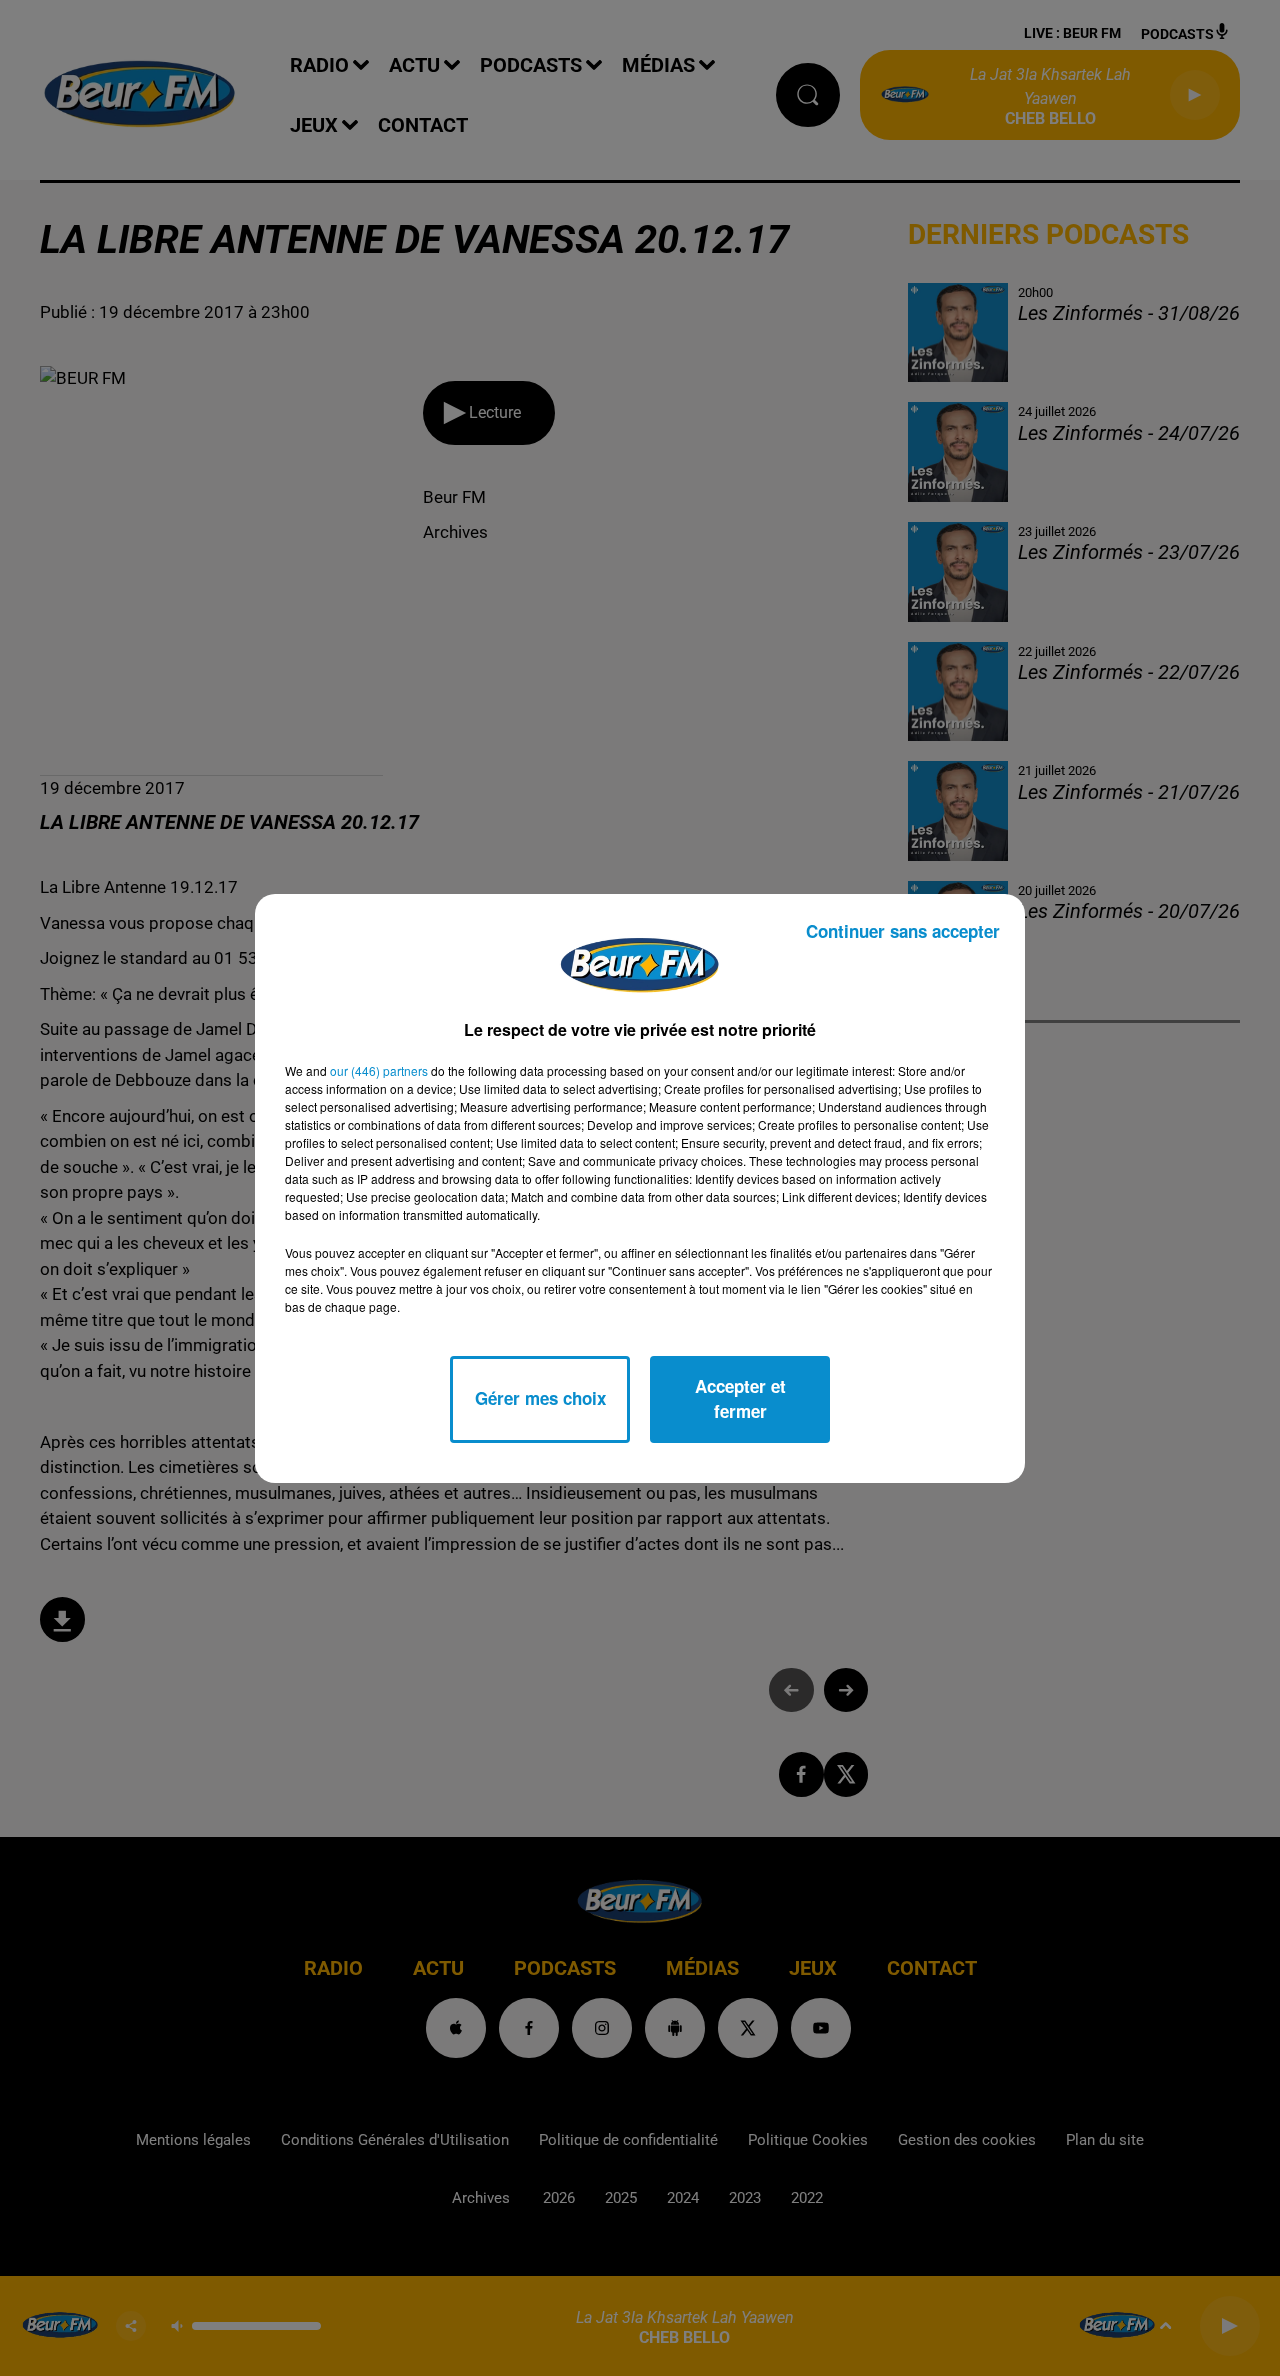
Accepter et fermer (740, 1399)
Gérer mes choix (540, 1398)
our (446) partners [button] (379, 1070)
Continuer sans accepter (903, 931)
